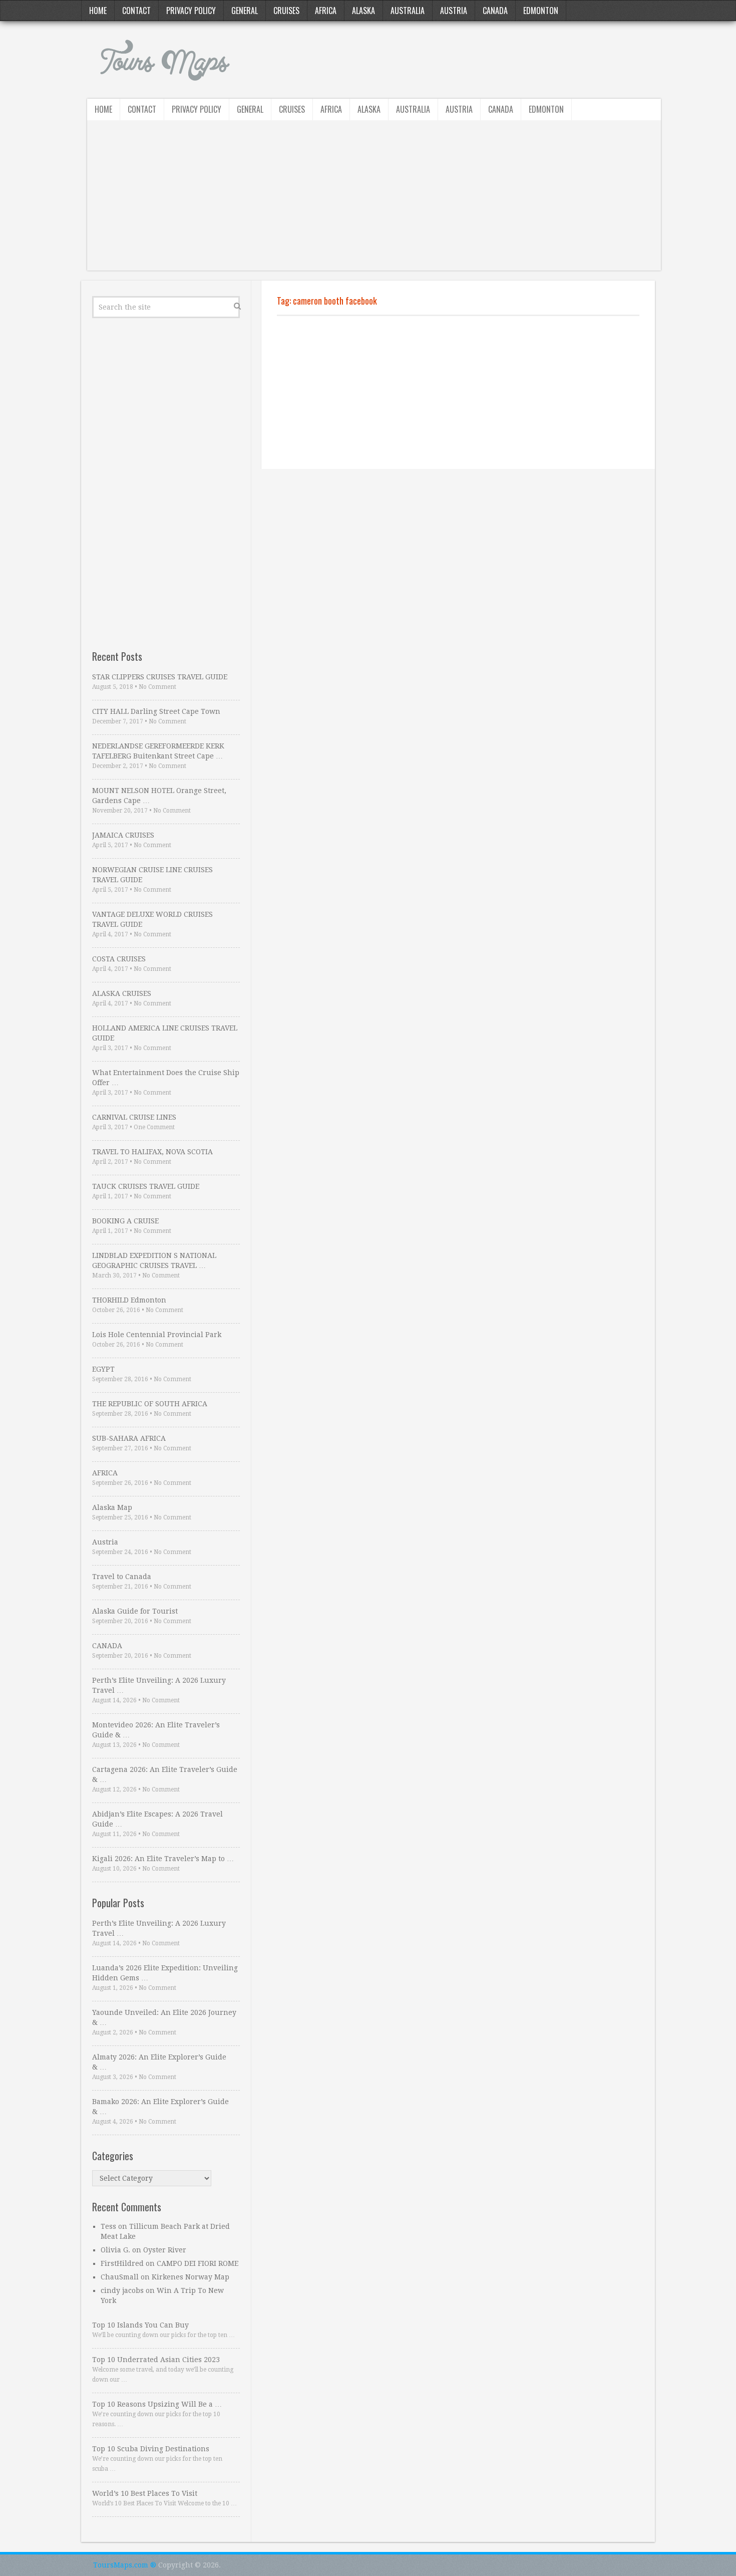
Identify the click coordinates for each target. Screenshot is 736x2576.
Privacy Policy (191, 11)
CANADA (107, 1646)
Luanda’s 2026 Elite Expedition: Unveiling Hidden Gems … (165, 1973)
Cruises (286, 11)
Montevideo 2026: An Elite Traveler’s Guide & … (156, 1730)
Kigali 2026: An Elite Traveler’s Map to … (163, 1859)
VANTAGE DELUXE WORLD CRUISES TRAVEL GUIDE (152, 919)
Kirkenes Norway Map (191, 2277)
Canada (495, 11)
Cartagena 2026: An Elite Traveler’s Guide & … (165, 1774)
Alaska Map (112, 1507)
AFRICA (105, 1473)
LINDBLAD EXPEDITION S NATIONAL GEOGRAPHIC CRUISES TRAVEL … (154, 1260)
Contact (136, 11)
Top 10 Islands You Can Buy (140, 2325)
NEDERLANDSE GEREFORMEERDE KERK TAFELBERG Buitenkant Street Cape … (158, 751)
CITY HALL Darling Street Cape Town (156, 711)
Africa (326, 11)
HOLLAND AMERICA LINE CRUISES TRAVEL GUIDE (165, 1033)
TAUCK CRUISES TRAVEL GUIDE (146, 1186)
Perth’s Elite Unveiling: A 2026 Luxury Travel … (159, 1685)
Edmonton (541, 11)
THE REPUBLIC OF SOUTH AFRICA (150, 1404)
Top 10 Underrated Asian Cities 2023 (156, 2360)
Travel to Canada (122, 1577)
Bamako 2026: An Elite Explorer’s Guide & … (160, 2107)
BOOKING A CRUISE (125, 1221)
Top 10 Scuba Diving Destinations (151, 2449)
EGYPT (103, 1369)
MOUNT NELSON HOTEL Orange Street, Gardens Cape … (159, 796)
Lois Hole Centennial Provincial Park (157, 1335)
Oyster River (165, 2250)
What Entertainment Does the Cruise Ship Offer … (166, 1078)
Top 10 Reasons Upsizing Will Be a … (157, 2404)
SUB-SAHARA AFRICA (129, 1438)
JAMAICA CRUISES (123, 835)
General (245, 11)
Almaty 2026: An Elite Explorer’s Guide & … (159, 2062)
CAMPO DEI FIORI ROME (198, 2263)
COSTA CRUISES (119, 959)
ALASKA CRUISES (122, 993)
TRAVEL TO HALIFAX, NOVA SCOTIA (152, 1152)
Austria (454, 11)
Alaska (363, 11)
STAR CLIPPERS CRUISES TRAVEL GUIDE (160, 677)
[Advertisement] (374, 200)
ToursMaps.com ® (125, 2565)
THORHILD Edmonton (129, 1300)
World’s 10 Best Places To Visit (145, 2493)
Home (98, 11)
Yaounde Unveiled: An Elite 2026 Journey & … (164, 2017)
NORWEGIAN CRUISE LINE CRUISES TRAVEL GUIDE (152, 875)
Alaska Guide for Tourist (135, 1611)
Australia (408, 11)
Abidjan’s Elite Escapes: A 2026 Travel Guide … (157, 1819)
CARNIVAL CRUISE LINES (134, 1117)
